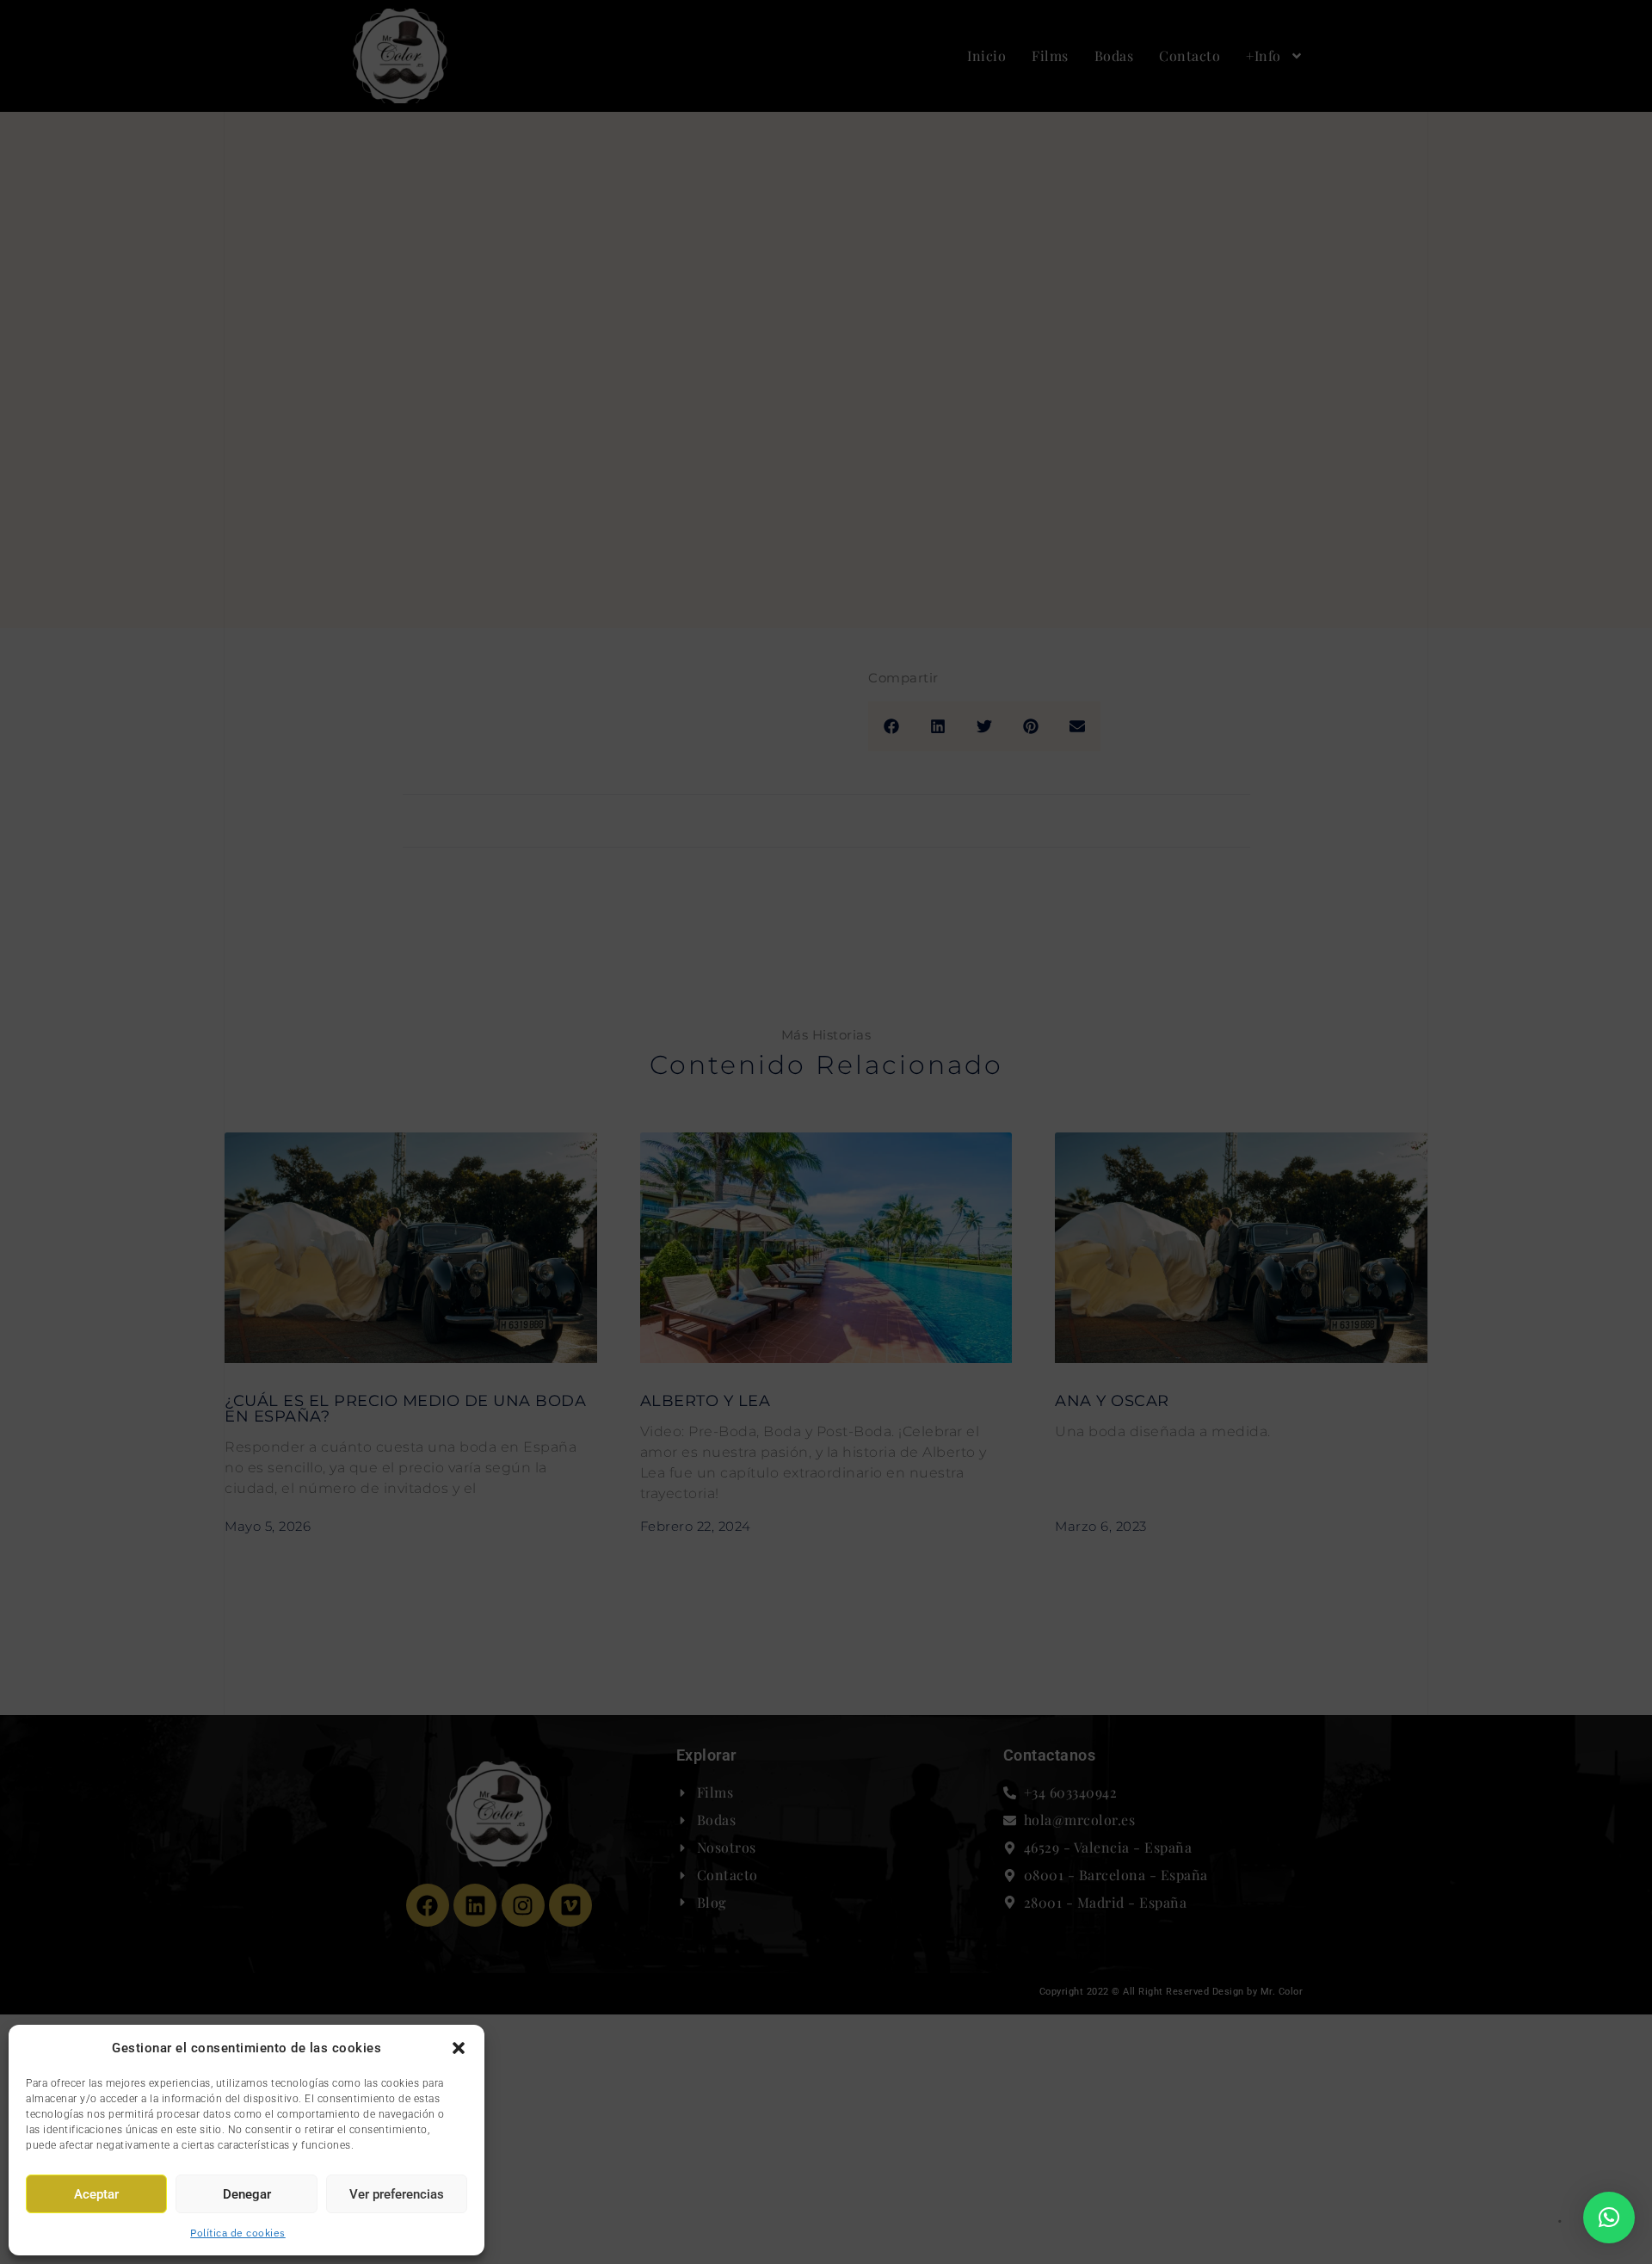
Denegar (247, 2194)
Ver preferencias (397, 2194)
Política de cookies (238, 2233)
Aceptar (96, 2194)
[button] (459, 2048)
